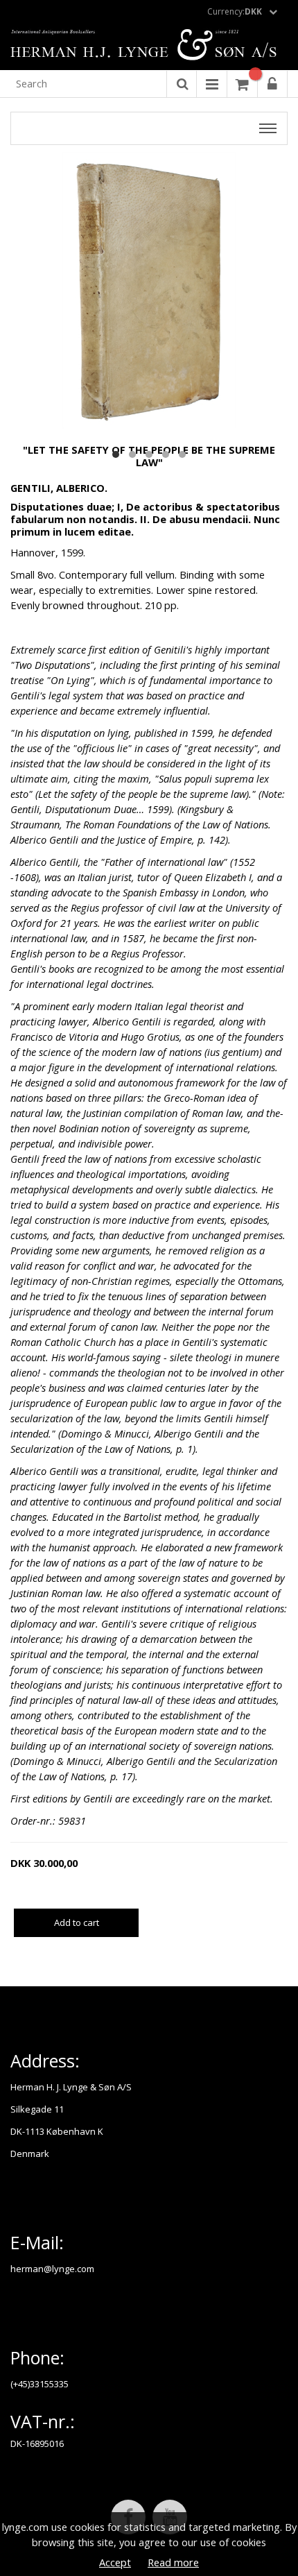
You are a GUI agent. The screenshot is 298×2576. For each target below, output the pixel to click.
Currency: (235, 11)
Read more (173, 2562)
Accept (115, 2562)
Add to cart (77, 1922)
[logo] (149, 46)
